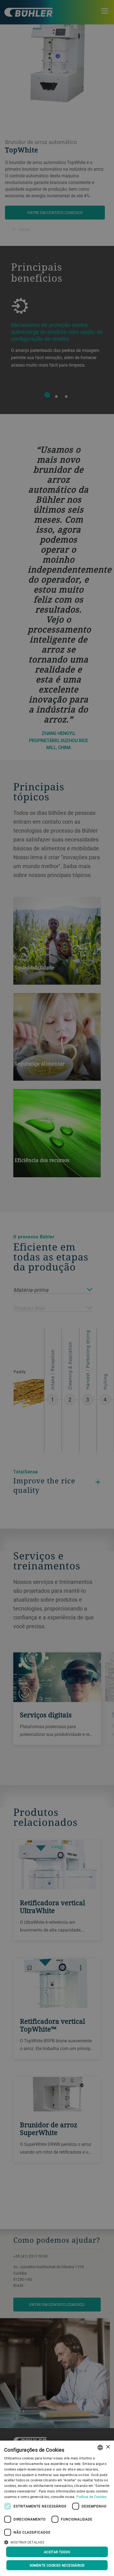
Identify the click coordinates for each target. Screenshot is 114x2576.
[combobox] (100, 2448)
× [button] (108, 2447)
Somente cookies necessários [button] (57, 2565)
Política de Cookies (91, 2497)
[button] (57, 2542)
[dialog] (57, 2508)
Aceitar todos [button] (57, 2552)
